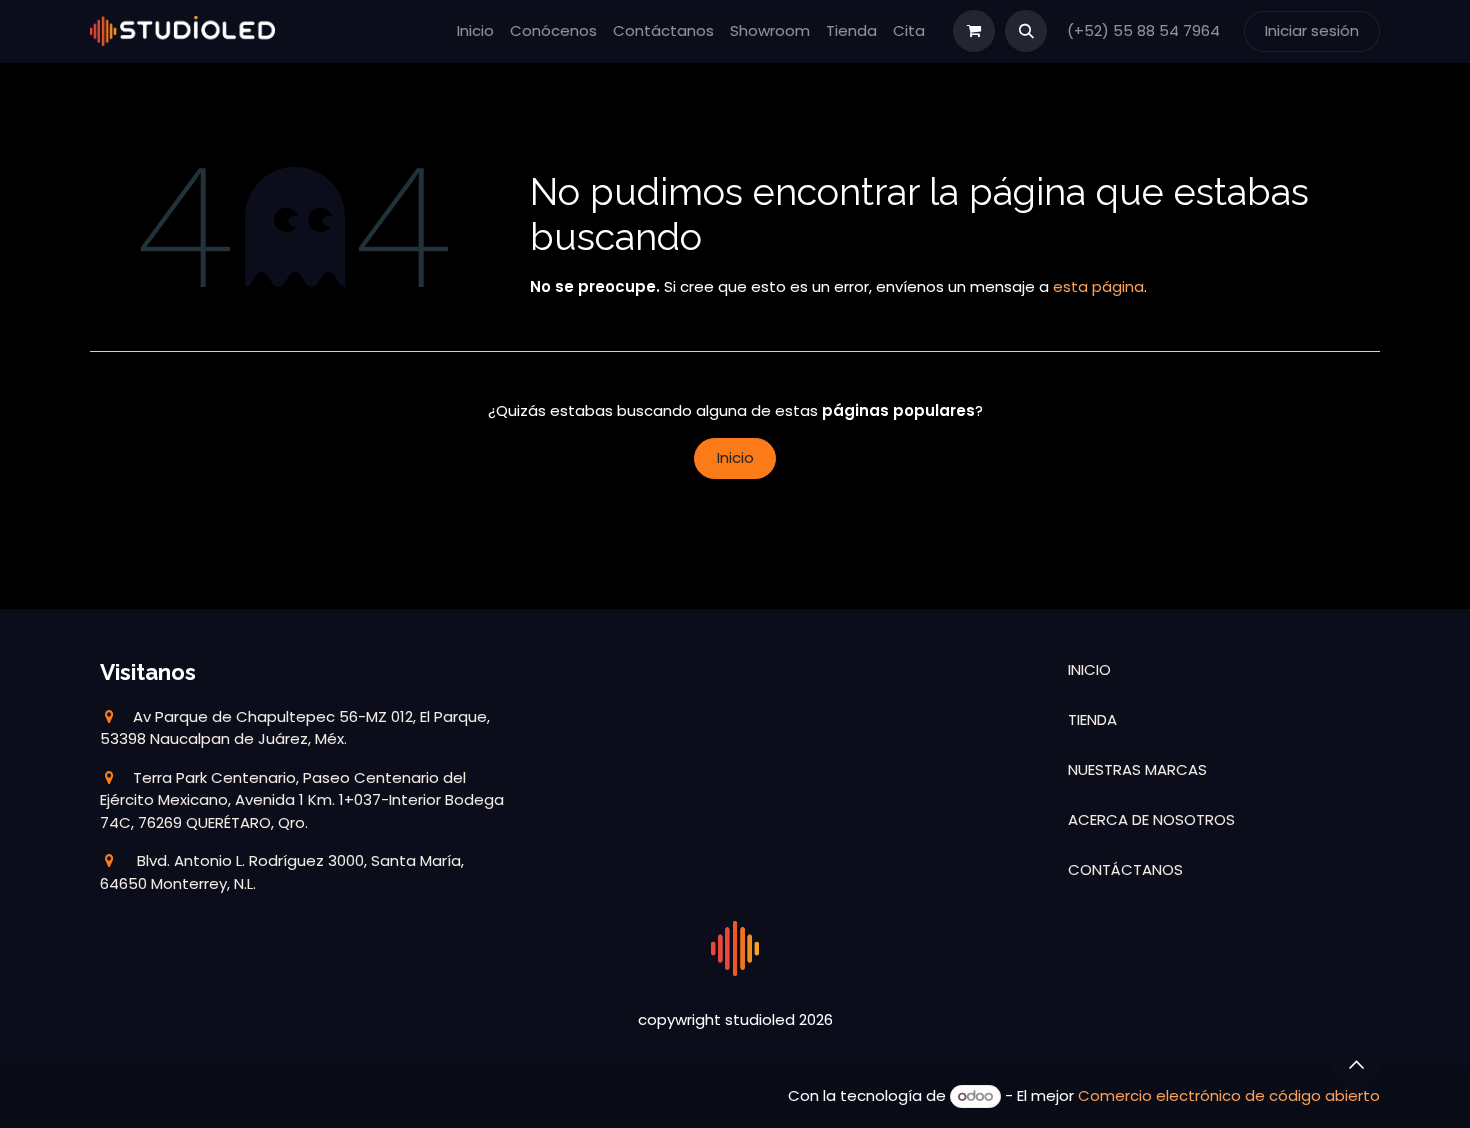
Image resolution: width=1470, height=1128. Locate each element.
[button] (1026, 31)
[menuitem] (475, 31)
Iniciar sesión (1312, 30)
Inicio (735, 457)
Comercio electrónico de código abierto (1229, 1095)
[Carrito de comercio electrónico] (974, 31)
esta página (1098, 286)
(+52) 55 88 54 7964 (1145, 30)
